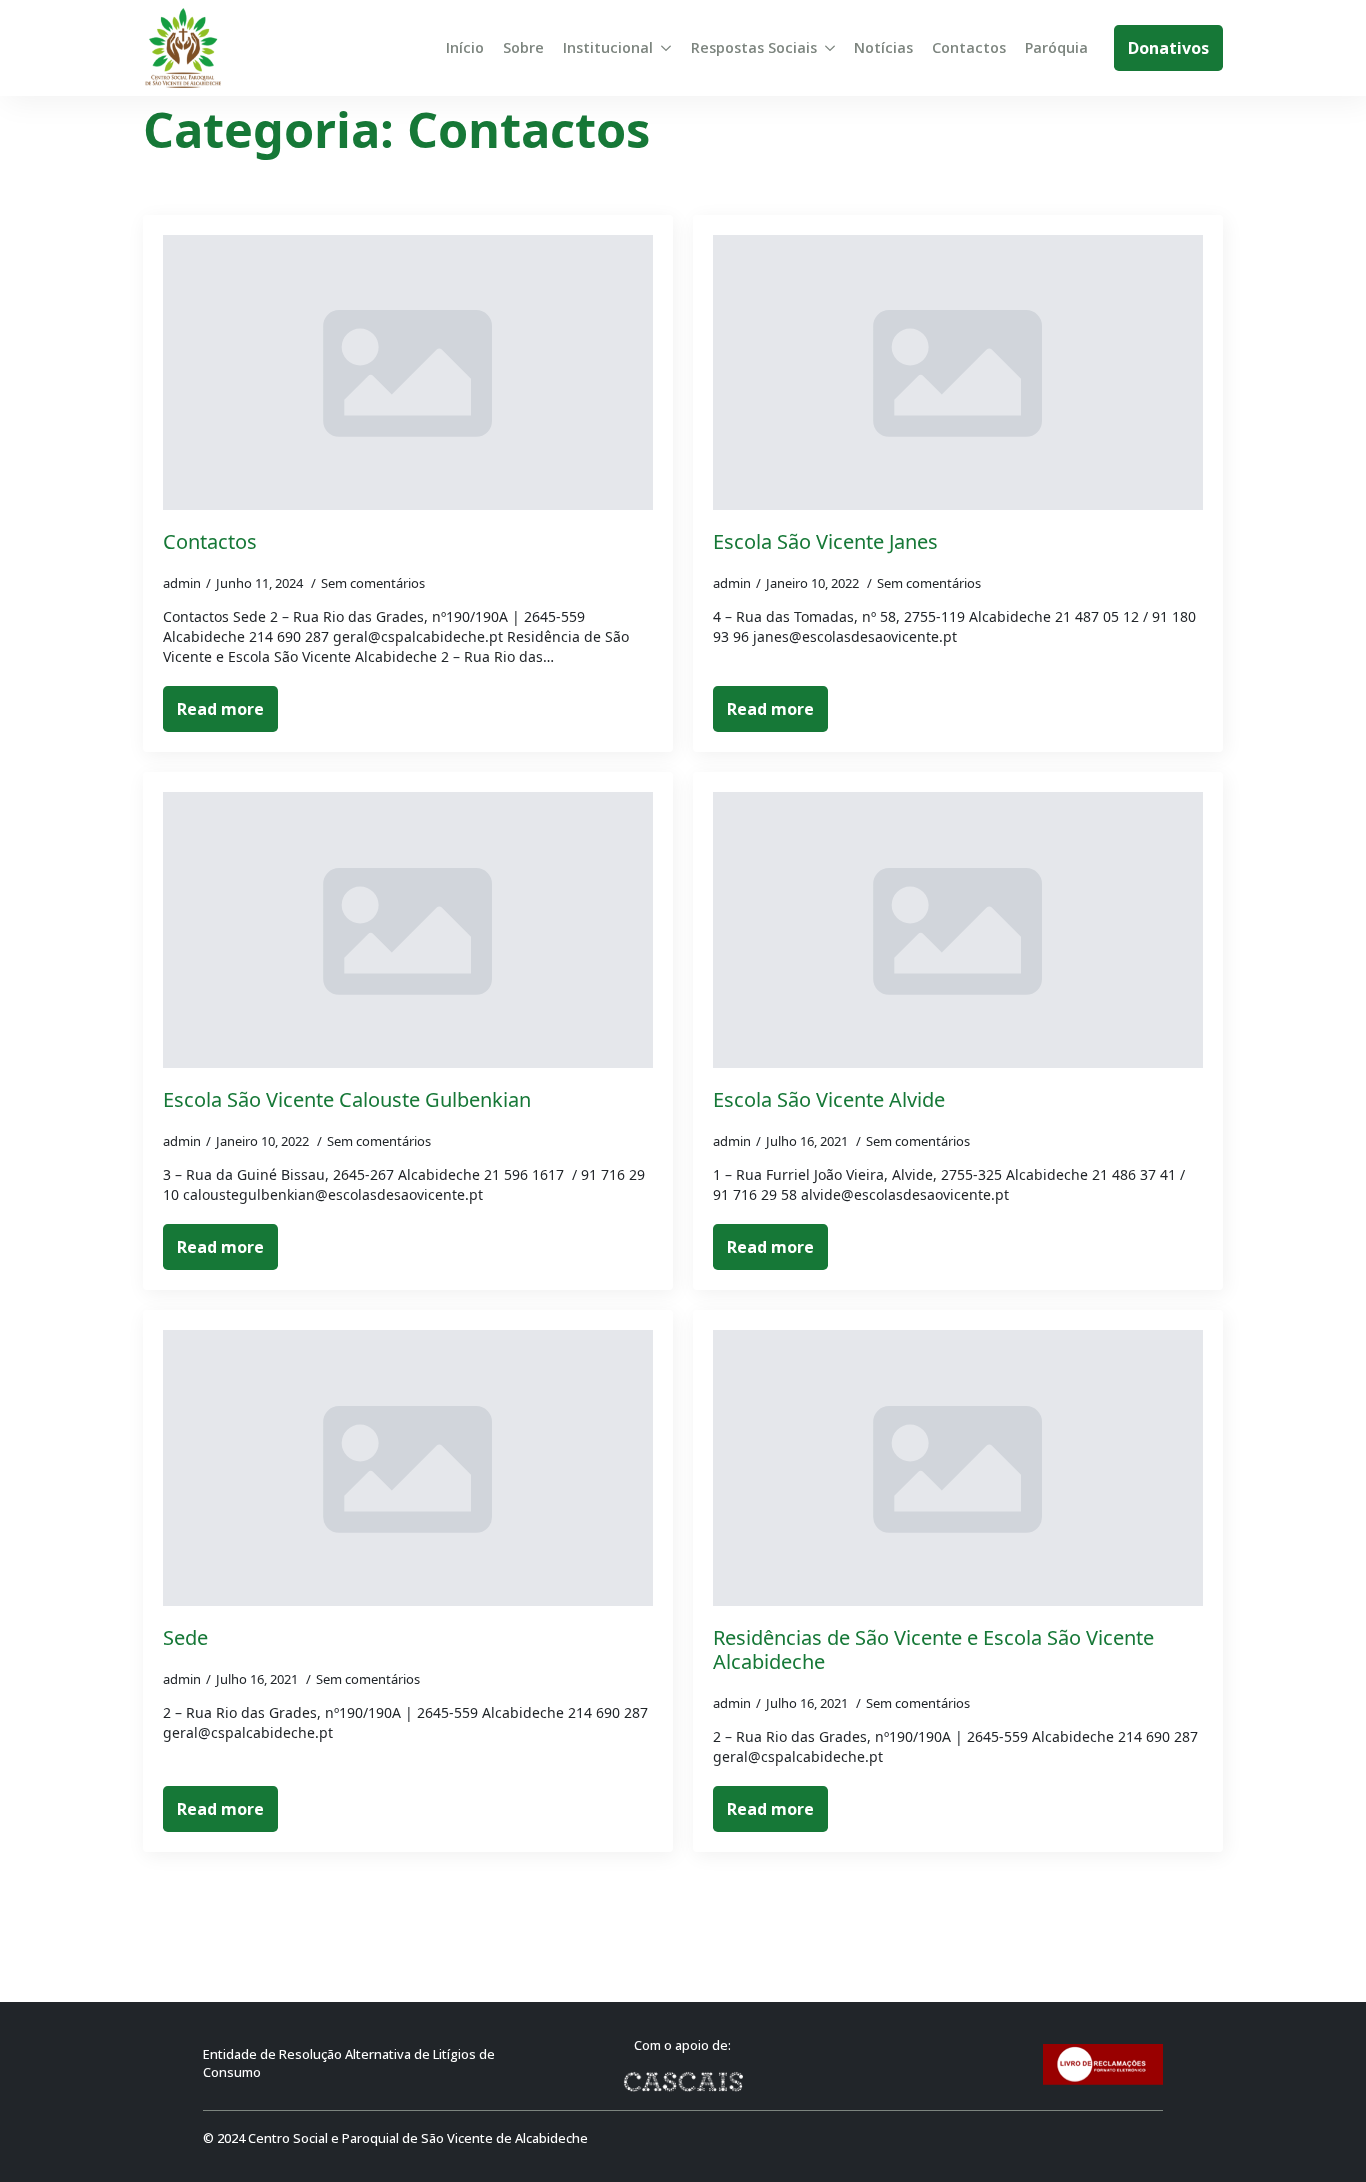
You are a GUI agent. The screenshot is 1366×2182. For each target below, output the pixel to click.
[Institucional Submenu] (666, 48)
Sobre (523, 47)
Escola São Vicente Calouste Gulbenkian (347, 1100)
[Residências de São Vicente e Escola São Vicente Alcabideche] (958, 1468)
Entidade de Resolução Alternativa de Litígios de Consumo (349, 2063)
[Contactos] (408, 373)
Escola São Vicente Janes (825, 542)
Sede (185, 1638)
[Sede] (408, 1468)
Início (465, 47)
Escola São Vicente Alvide (829, 1100)
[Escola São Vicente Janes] (958, 373)
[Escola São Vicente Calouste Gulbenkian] (408, 930)
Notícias (883, 47)
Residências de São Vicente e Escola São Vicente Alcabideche (933, 1650)
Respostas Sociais (754, 47)
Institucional (608, 47)
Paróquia (1056, 47)
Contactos (969, 47)
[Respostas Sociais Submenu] (830, 48)
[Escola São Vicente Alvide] (958, 930)
